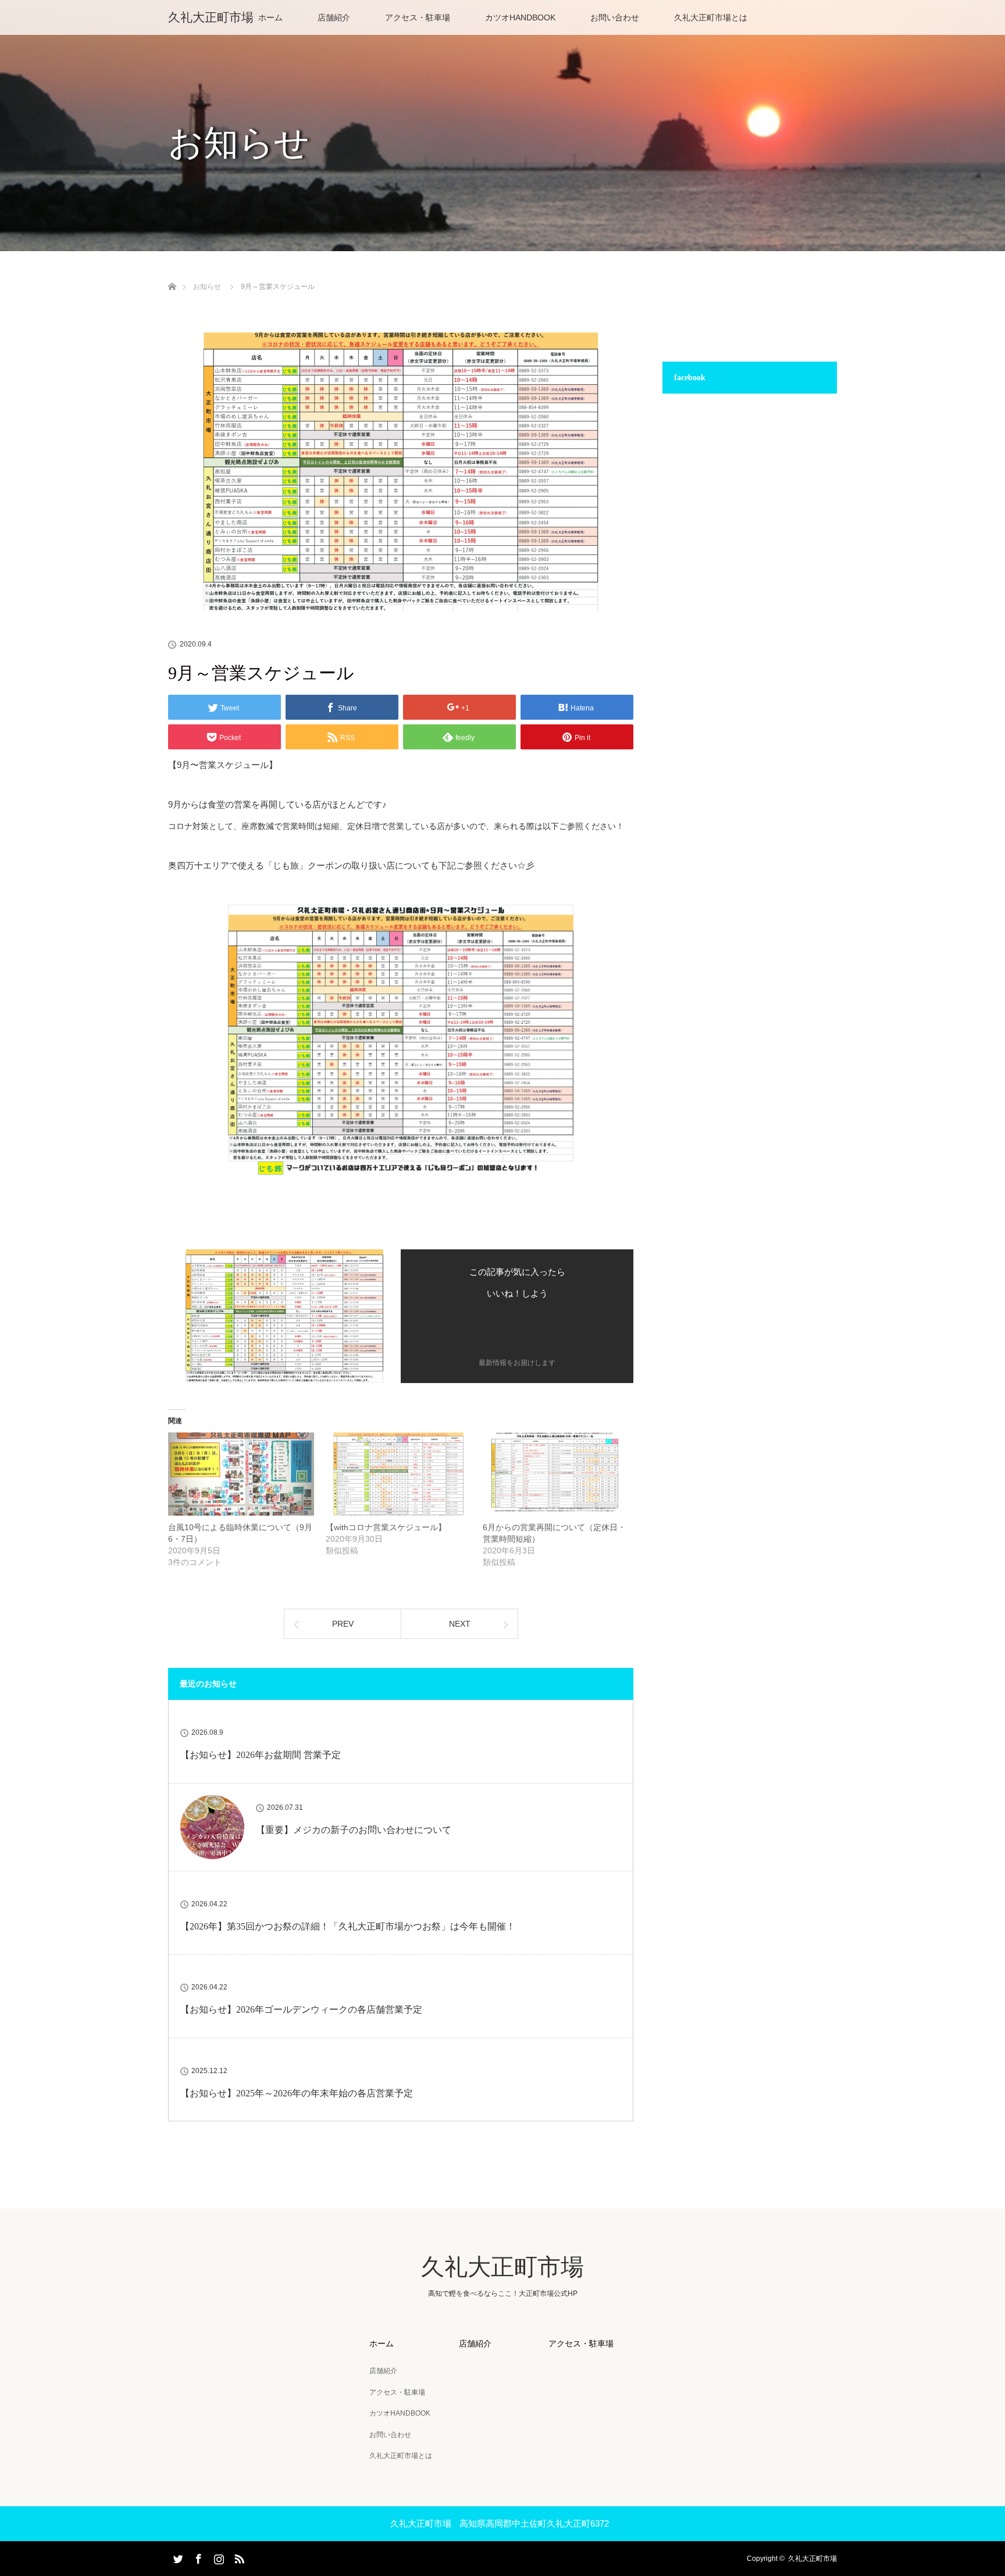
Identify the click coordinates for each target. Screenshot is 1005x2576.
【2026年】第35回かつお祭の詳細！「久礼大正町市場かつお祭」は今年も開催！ (348, 1926)
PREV (343, 1624)
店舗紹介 (334, 17)
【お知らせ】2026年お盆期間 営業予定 (261, 1755)
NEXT (460, 1624)
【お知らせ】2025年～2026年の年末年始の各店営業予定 (297, 2093)
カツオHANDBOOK (520, 17)
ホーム (270, 17)
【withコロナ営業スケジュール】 (386, 1527)
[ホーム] (172, 273)
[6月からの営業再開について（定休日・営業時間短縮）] (556, 1474)
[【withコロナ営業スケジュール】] (399, 1474)
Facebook (197, 2557)
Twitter (177, 2557)
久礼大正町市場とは (711, 17)
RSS (238, 2557)
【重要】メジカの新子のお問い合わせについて (354, 1830)
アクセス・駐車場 (418, 17)
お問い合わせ (615, 17)
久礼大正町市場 (211, 17)
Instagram (218, 2557)
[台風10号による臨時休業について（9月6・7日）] (241, 1474)
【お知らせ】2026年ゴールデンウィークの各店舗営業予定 (301, 2009)
